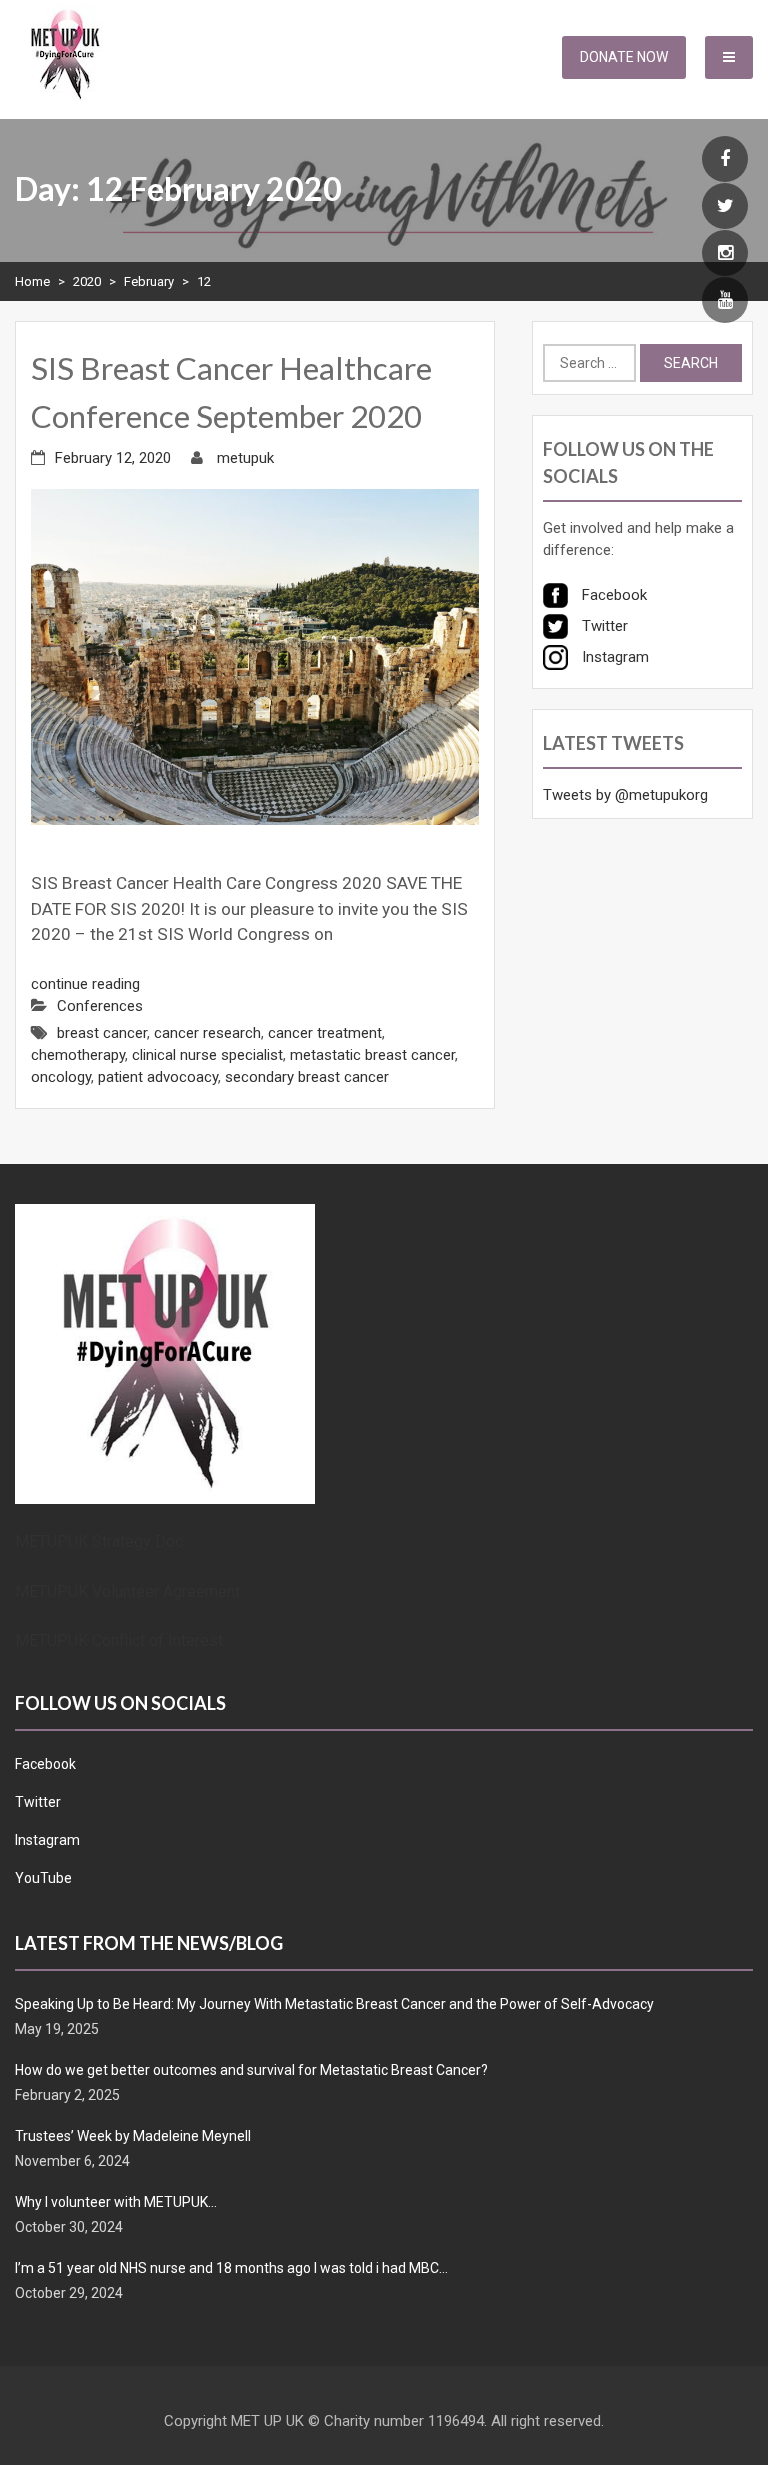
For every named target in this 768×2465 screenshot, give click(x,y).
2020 (87, 281)
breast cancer (102, 1033)
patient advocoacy (158, 1077)
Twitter (38, 1802)
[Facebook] (725, 160)
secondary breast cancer (307, 1077)
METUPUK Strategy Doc (99, 1541)
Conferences (100, 1006)
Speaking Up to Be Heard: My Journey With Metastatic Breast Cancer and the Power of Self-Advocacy (334, 2004)
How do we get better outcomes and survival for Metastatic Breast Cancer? (251, 2070)
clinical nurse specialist (207, 1055)
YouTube (43, 1878)
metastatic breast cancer (372, 1055)
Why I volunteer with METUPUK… (116, 2202)
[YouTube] (725, 301)
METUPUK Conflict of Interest (119, 1640)
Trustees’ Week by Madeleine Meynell (133, 2136)
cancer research (207, 1033)
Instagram (47, 1840)
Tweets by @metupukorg (625, 795)
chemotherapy (78, 1055)
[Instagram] (725, 254)
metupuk (245, 458)
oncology (61, 1077)
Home (32, 281)
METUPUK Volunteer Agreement (127, 1591)
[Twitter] (725, 207)
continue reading (85, 984)
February (149, 281)
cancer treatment (325, 1033)
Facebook (45, 1764)
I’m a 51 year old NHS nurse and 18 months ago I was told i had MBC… (231, 2268)
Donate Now (624, 57)
